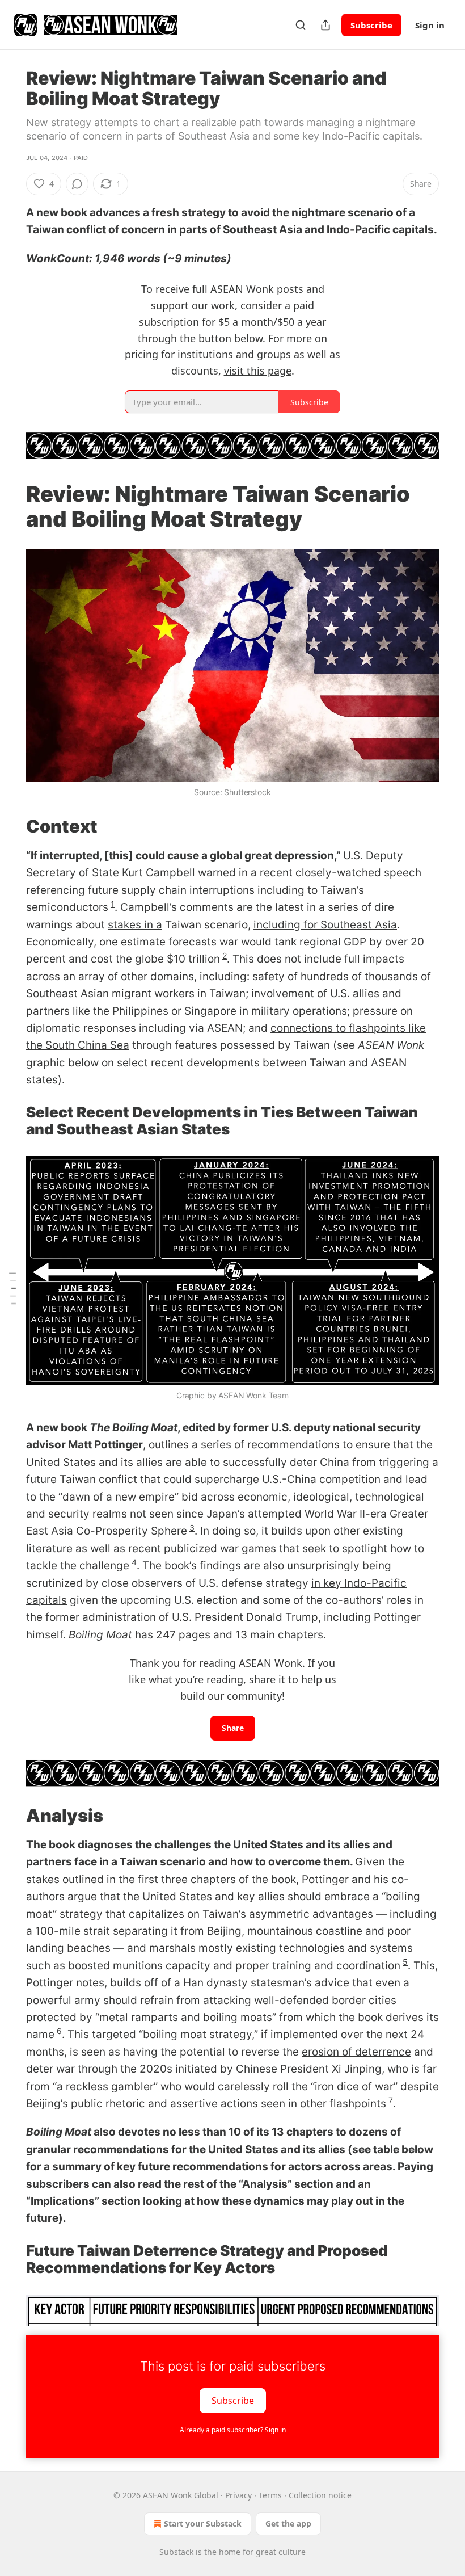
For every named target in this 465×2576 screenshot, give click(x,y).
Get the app (288, 2524)
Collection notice (320, 2495)
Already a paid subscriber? (233, 2430)
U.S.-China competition (321, 1479)
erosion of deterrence (356, 2052)
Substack (176, 2552)
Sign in (430, 25)
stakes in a (135, 925)
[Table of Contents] (12, 1288)
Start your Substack (203, 2524)
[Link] (10, 506)
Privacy (238, 2495)
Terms (270, 2495)
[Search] (301, 25)
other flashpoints (343, 2104)
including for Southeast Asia (325, 925)
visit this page (258, 371)
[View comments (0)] (77, 184)
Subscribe (371, 25)
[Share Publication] (325, 25)
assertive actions (214, 2104)
